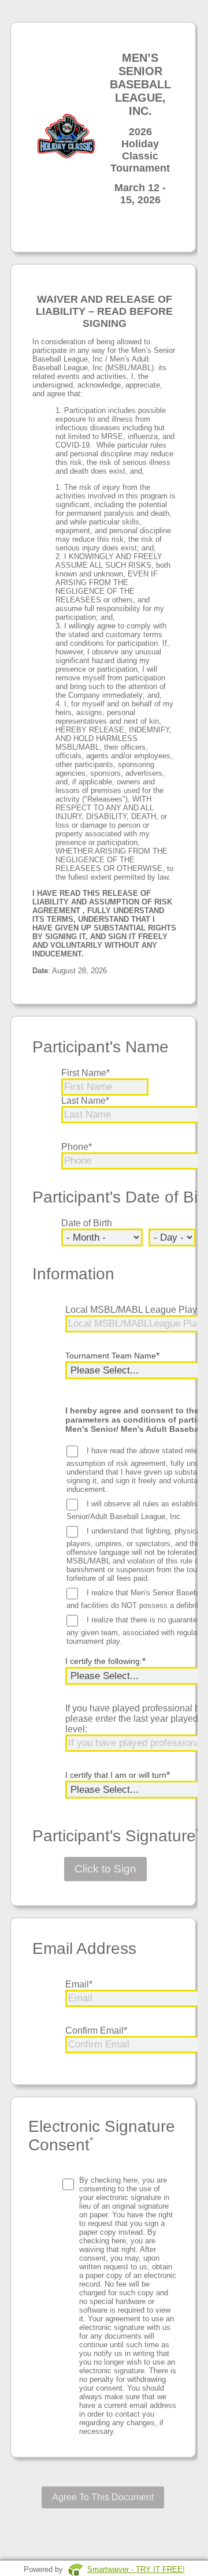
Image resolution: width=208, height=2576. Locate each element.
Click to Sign (105, 1869)
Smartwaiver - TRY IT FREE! (136, 2569)
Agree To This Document (103, 2497)
